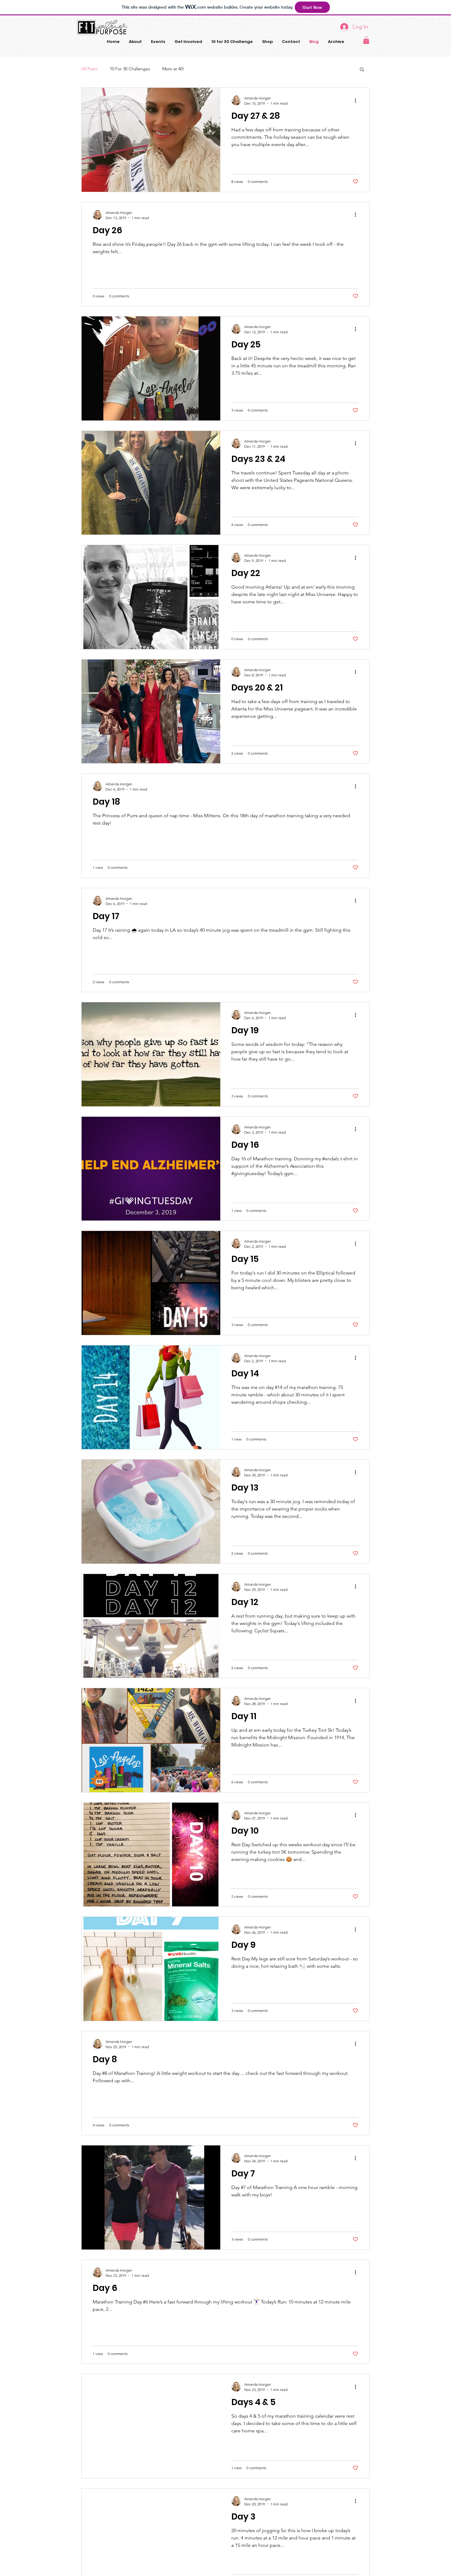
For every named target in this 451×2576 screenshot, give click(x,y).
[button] (366, 40)
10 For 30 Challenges (130, 69)
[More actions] (357, 100)
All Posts (89, 69)
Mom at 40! (173, 69)
